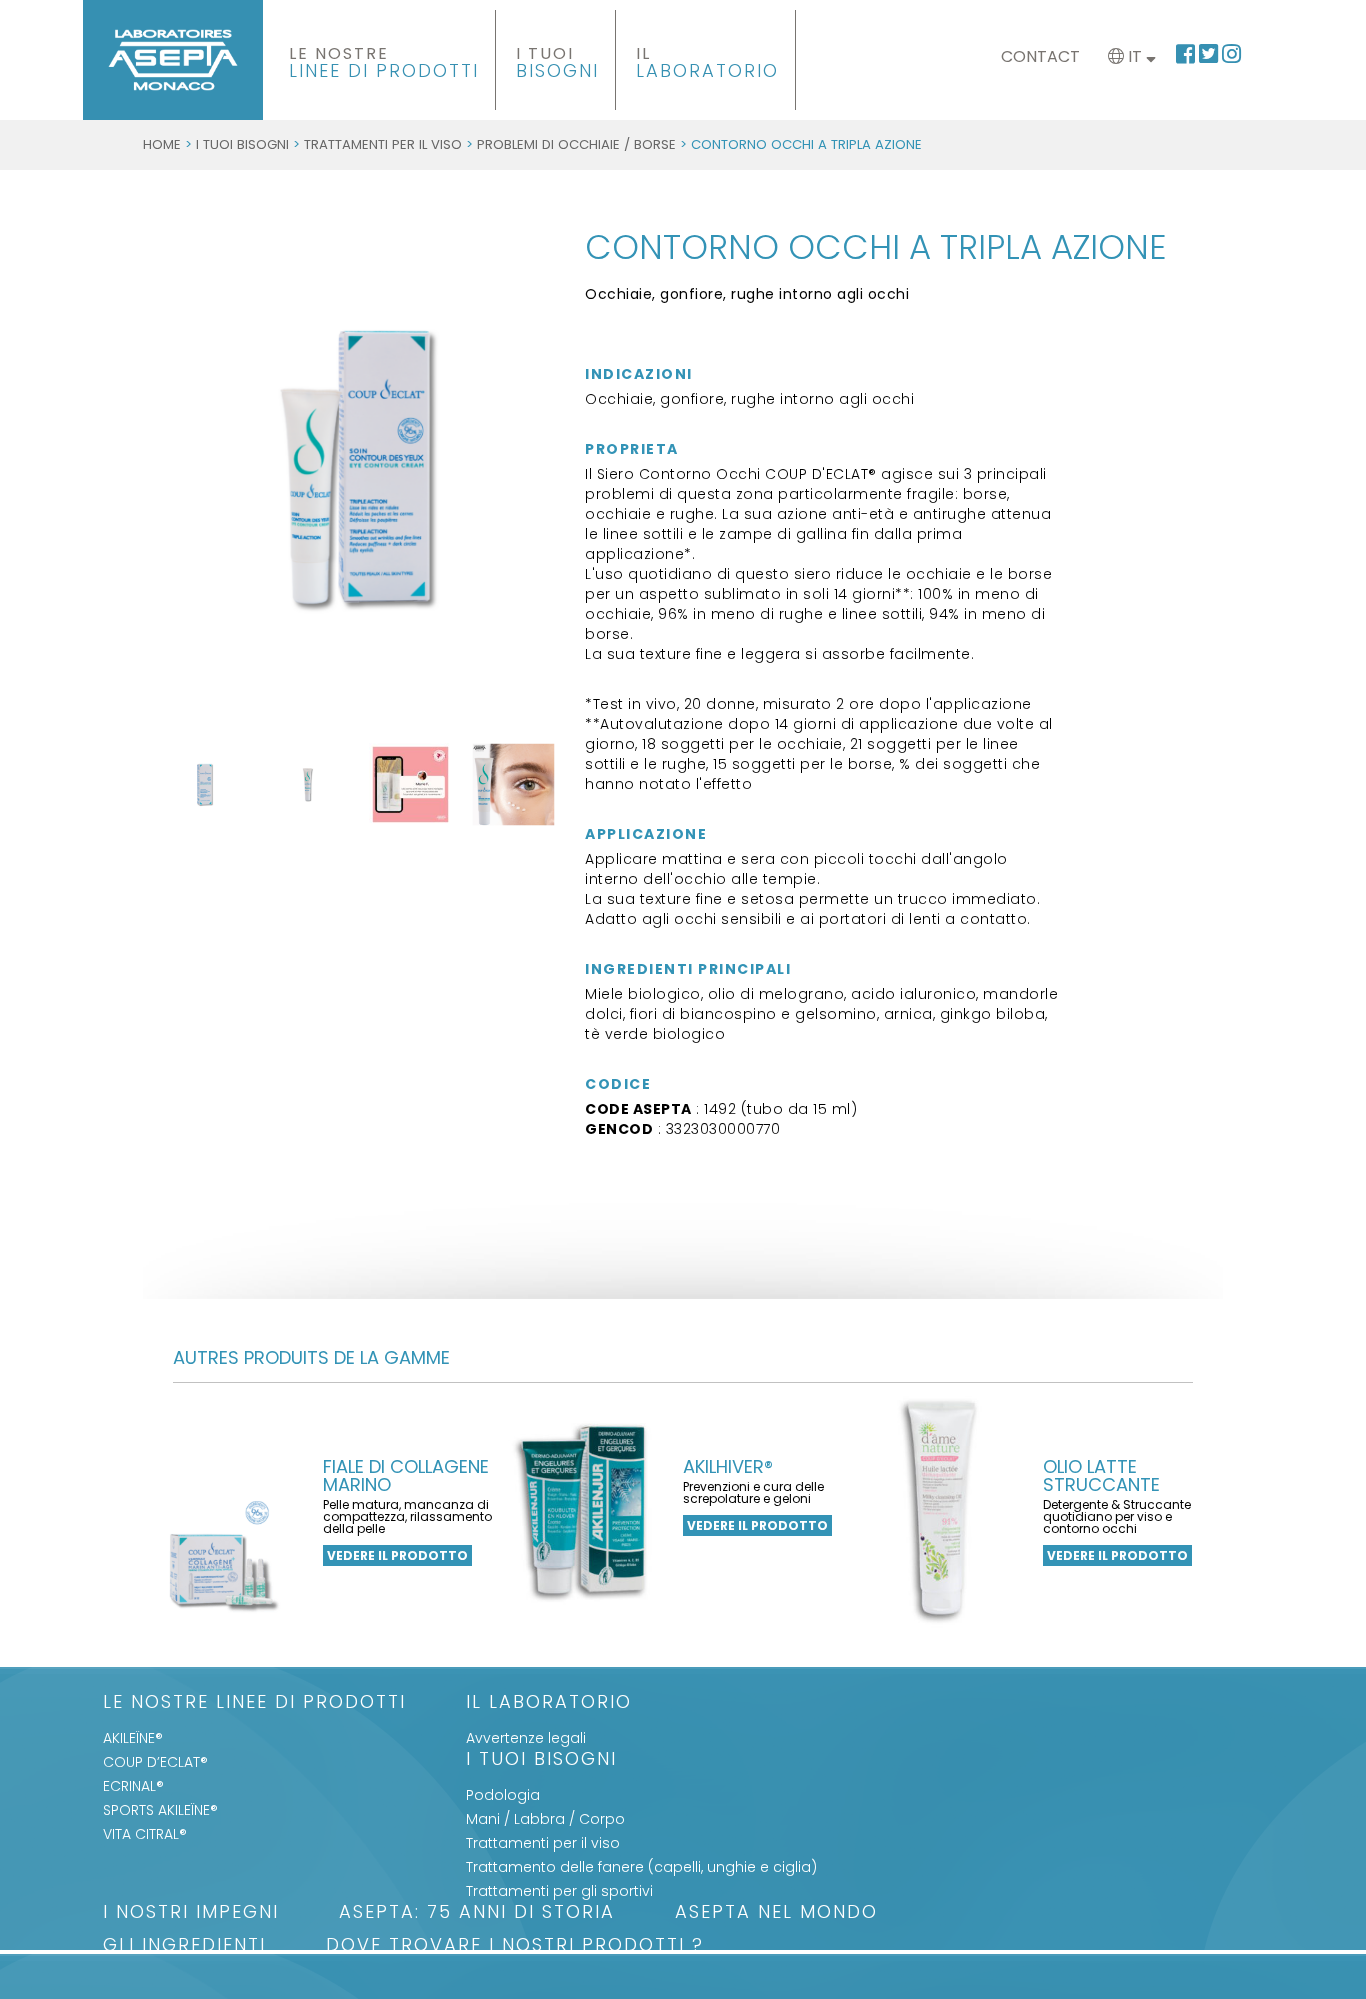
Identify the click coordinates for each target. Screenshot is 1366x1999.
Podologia (503, 1795)
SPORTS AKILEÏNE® (160, 1810)
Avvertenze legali (526, 1738)
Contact (1040, 56)
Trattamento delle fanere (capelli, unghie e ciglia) (641, 1867)
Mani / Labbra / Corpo (545, 1819)
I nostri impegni (191, 1913)
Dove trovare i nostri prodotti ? (515, 1946)
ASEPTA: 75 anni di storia (477, 1913)
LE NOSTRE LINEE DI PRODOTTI (254, 1703)
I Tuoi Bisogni (242, 144)
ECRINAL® (133, 1786)
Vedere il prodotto (397, 1555)
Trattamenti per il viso (383, 144)
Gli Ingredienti (184, 1946)
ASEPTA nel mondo (776, 1913)
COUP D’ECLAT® (155, 1762)
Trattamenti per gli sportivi (559, 1891)
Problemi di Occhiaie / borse (576, 144)
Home (162, 144)
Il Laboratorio (549, 1703)
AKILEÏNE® (133, 1738)
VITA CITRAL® (145, 1834)
